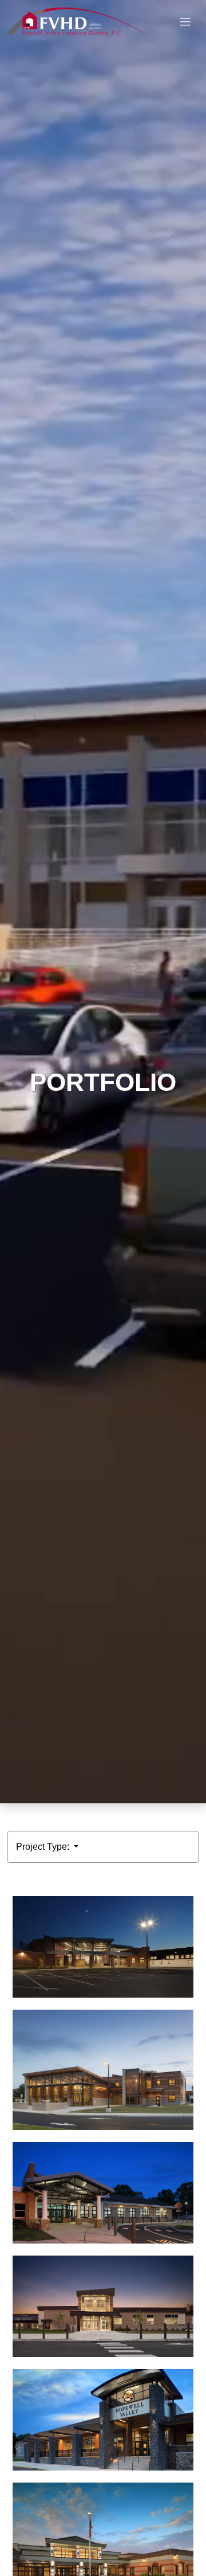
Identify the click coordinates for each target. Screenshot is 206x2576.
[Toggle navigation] (185, 22)
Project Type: (44, 1847)
